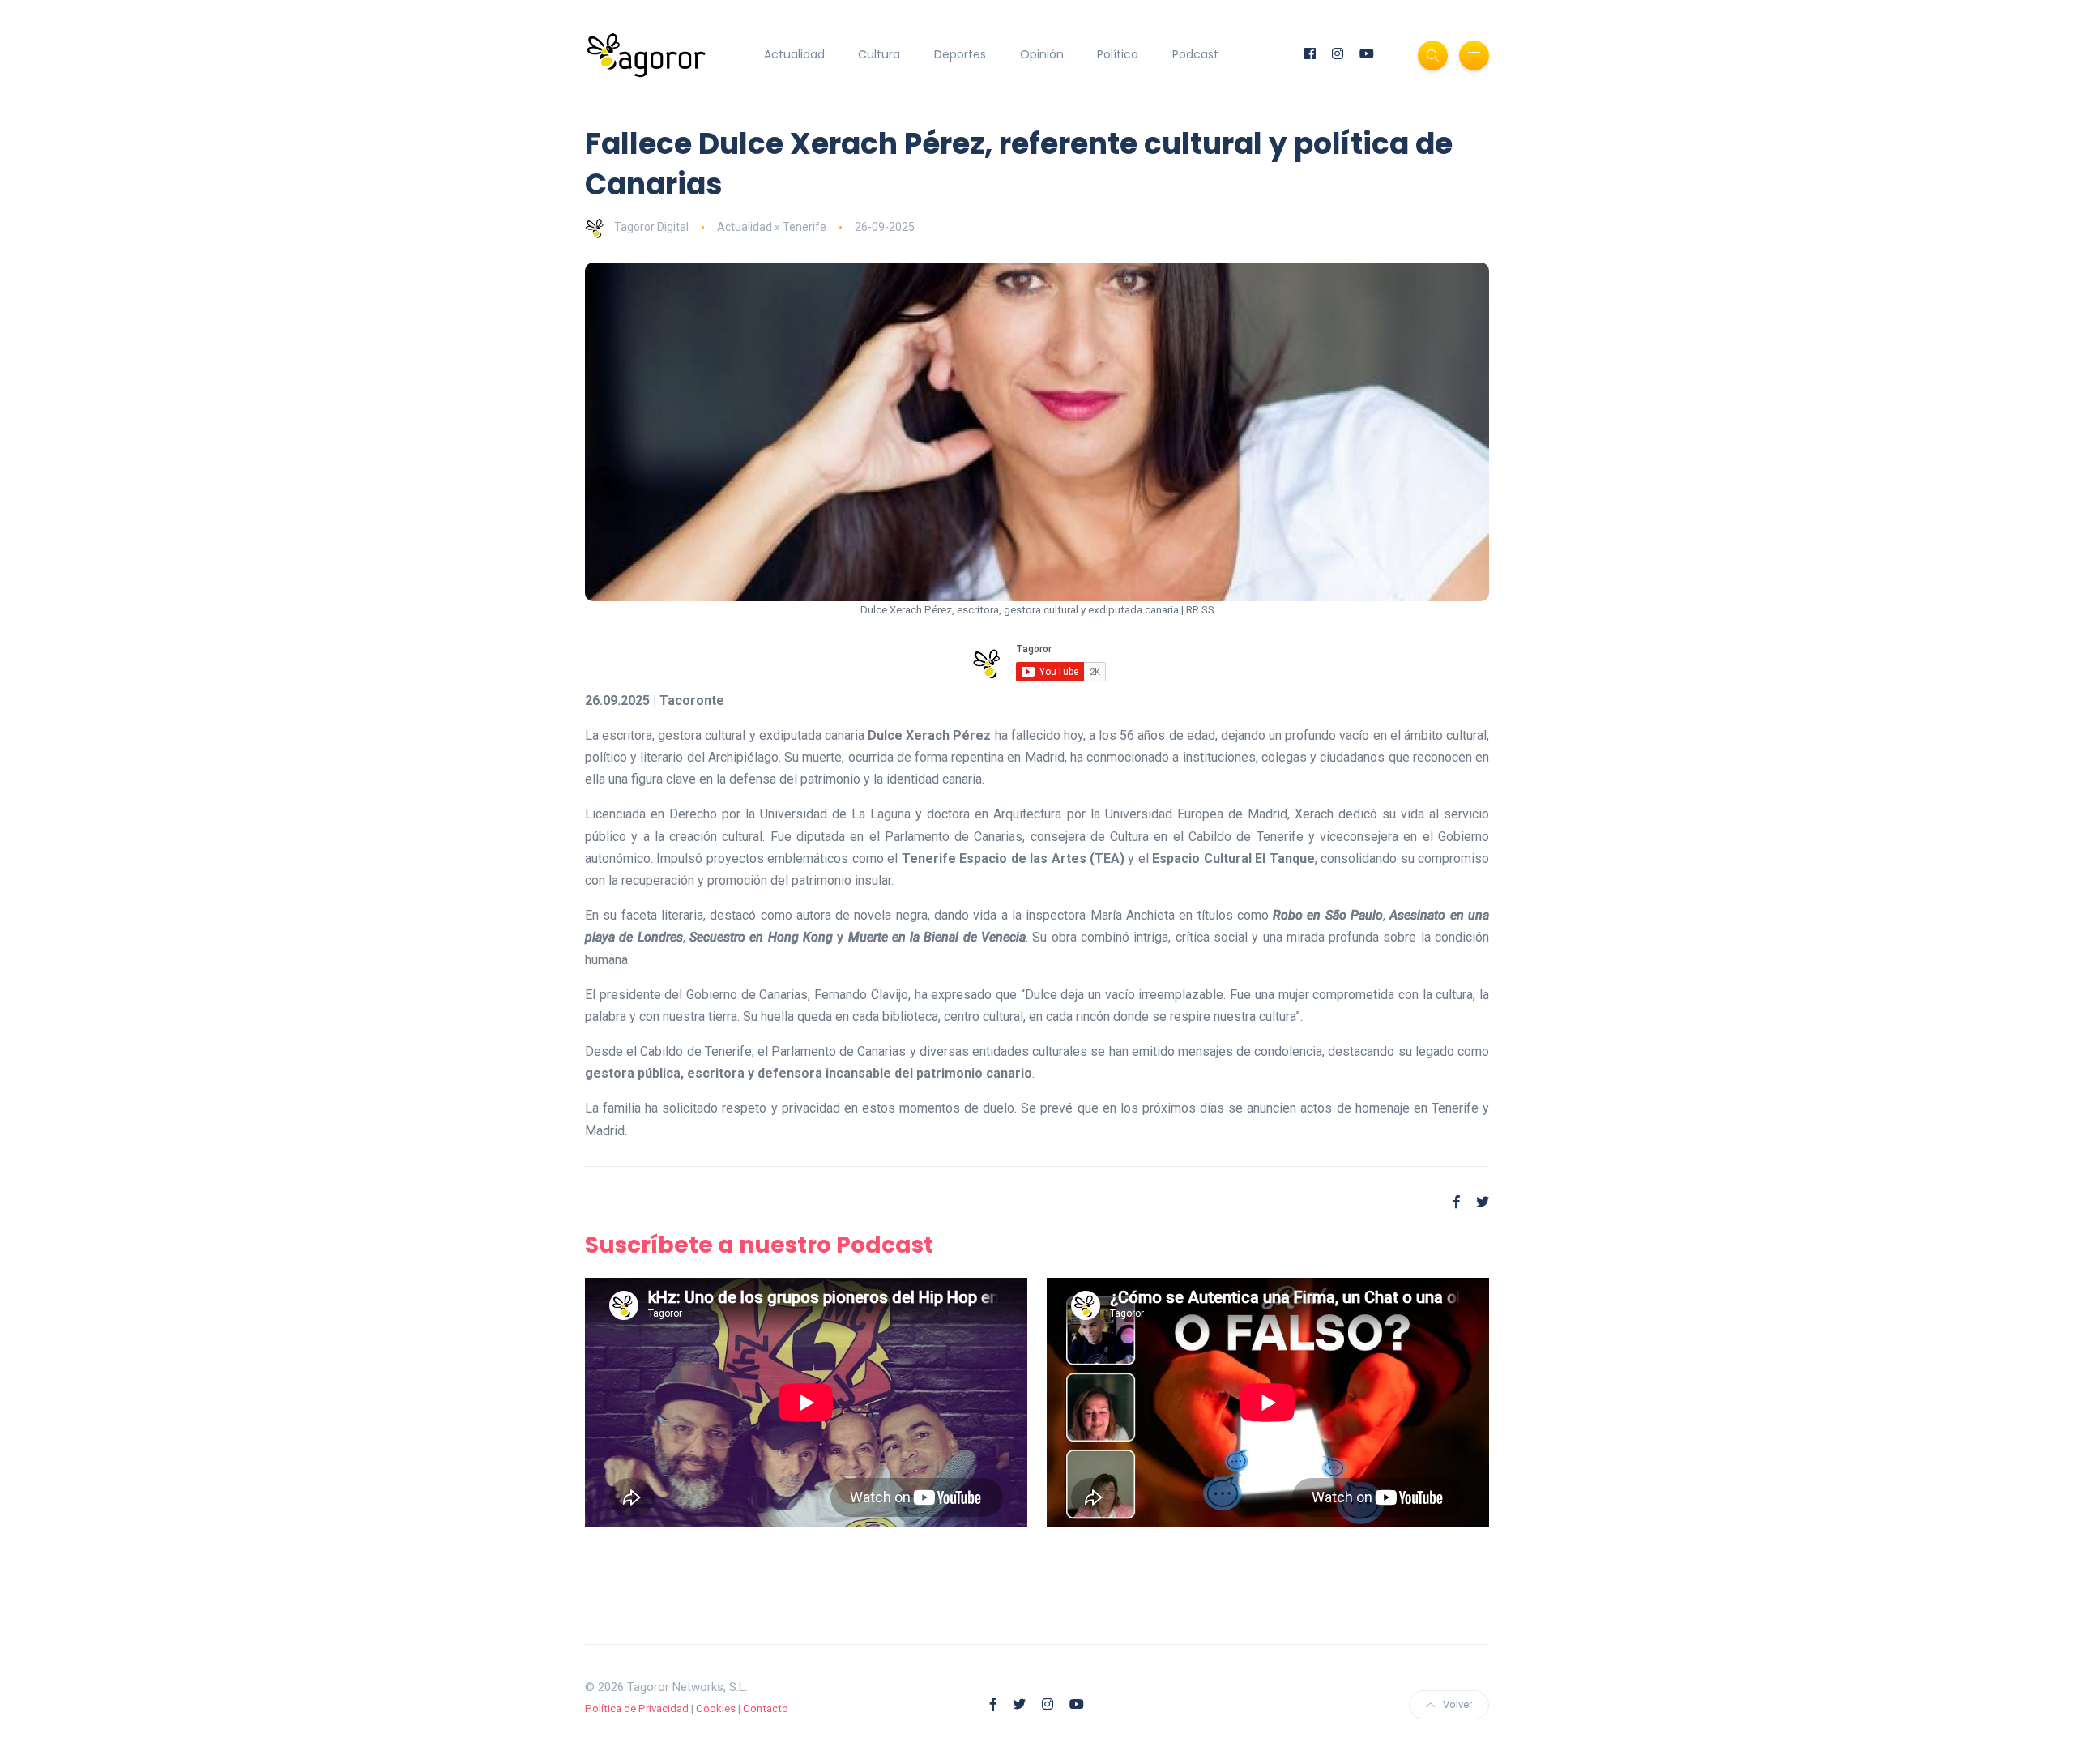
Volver (1457, 1704)
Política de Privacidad (637, 1708)
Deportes (960, 54)
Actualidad (794, 54)
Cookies (716, 1708)
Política (1118, 54)
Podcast (1195, 54)
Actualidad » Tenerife (772, 227)
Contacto (766, 1708)
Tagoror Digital (651, 227)
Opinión (1042, 54)
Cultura (879, 54)
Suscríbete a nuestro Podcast (759, 1245)
